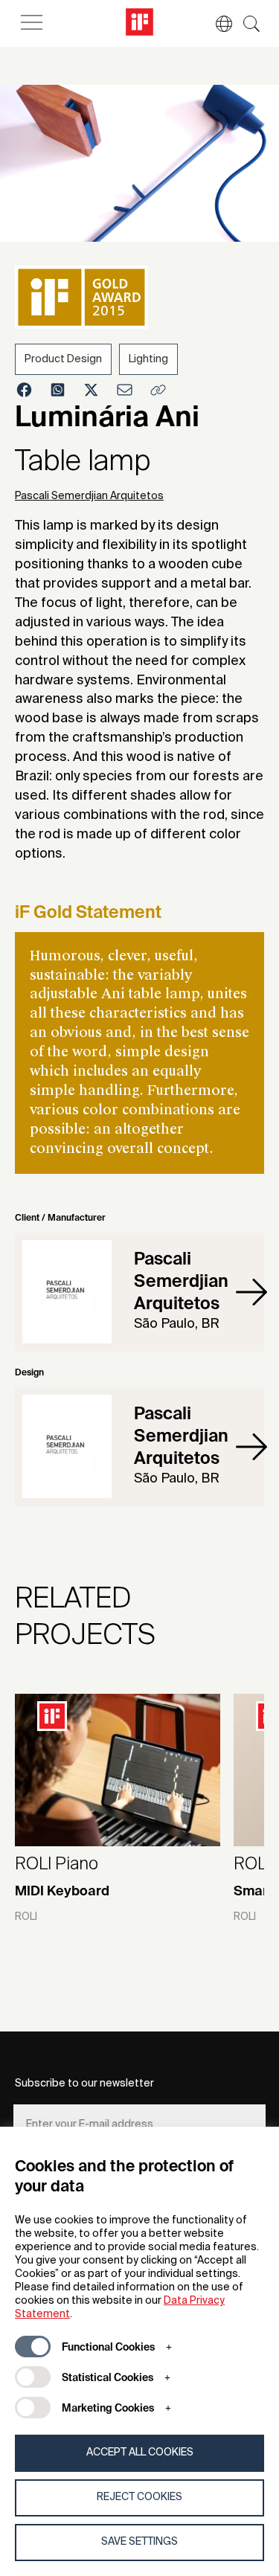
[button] (217, 24)
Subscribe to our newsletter (84, 2084)
